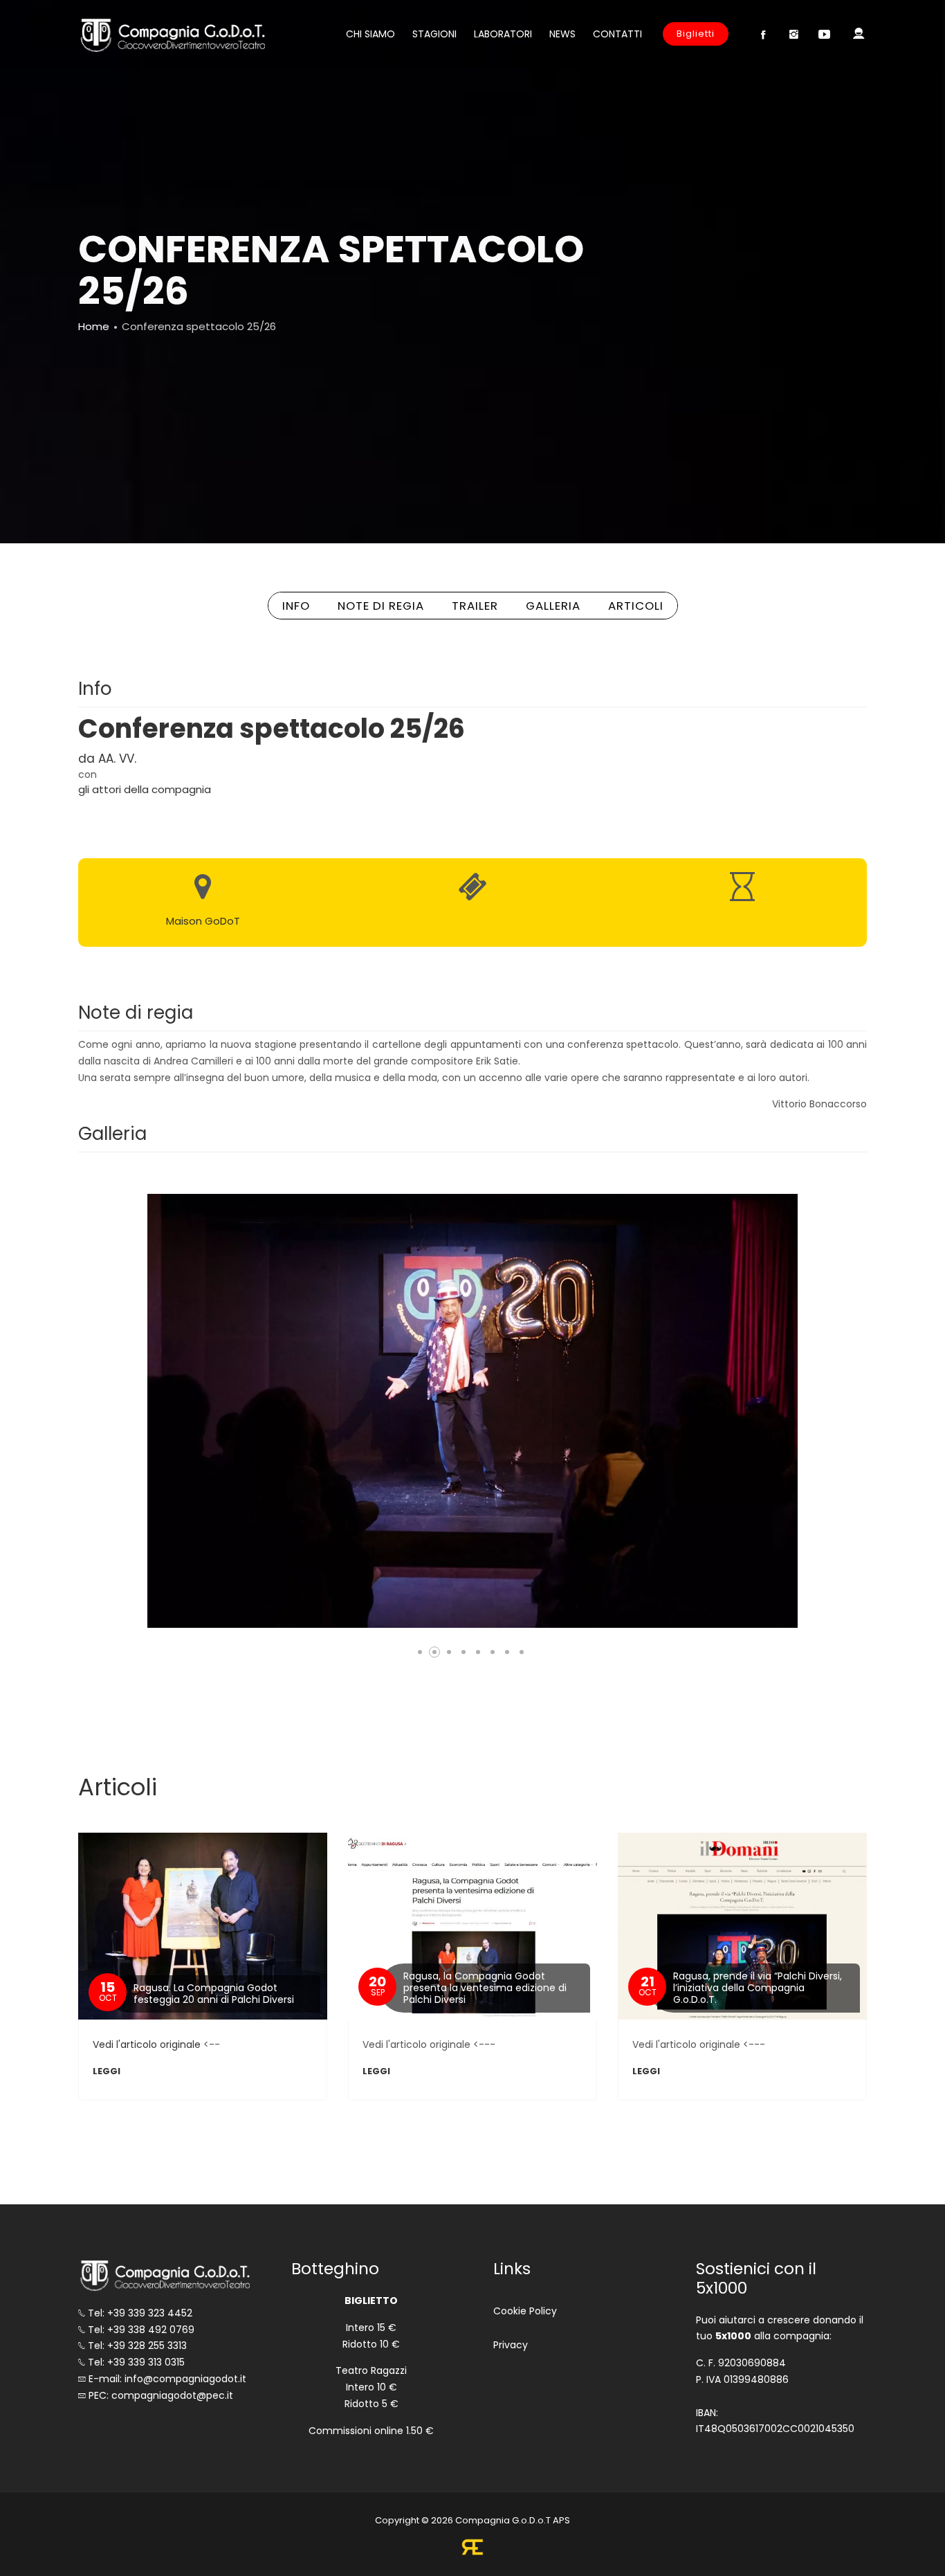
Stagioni (434, 34)
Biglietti (696, 34)
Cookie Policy (525, 2311)
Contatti (617, 34)
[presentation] (148, 1411)
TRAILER (475, 606)
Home (94, 326)
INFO (296, 606)
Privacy (511, 2345)
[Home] (172, 35)
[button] (420, 1652)
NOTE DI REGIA (381, 606)
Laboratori (503, 34)
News (562, 34)
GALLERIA (553, 606)
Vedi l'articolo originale (147, 2044)
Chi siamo (370, 34)
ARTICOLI (636, 606)
